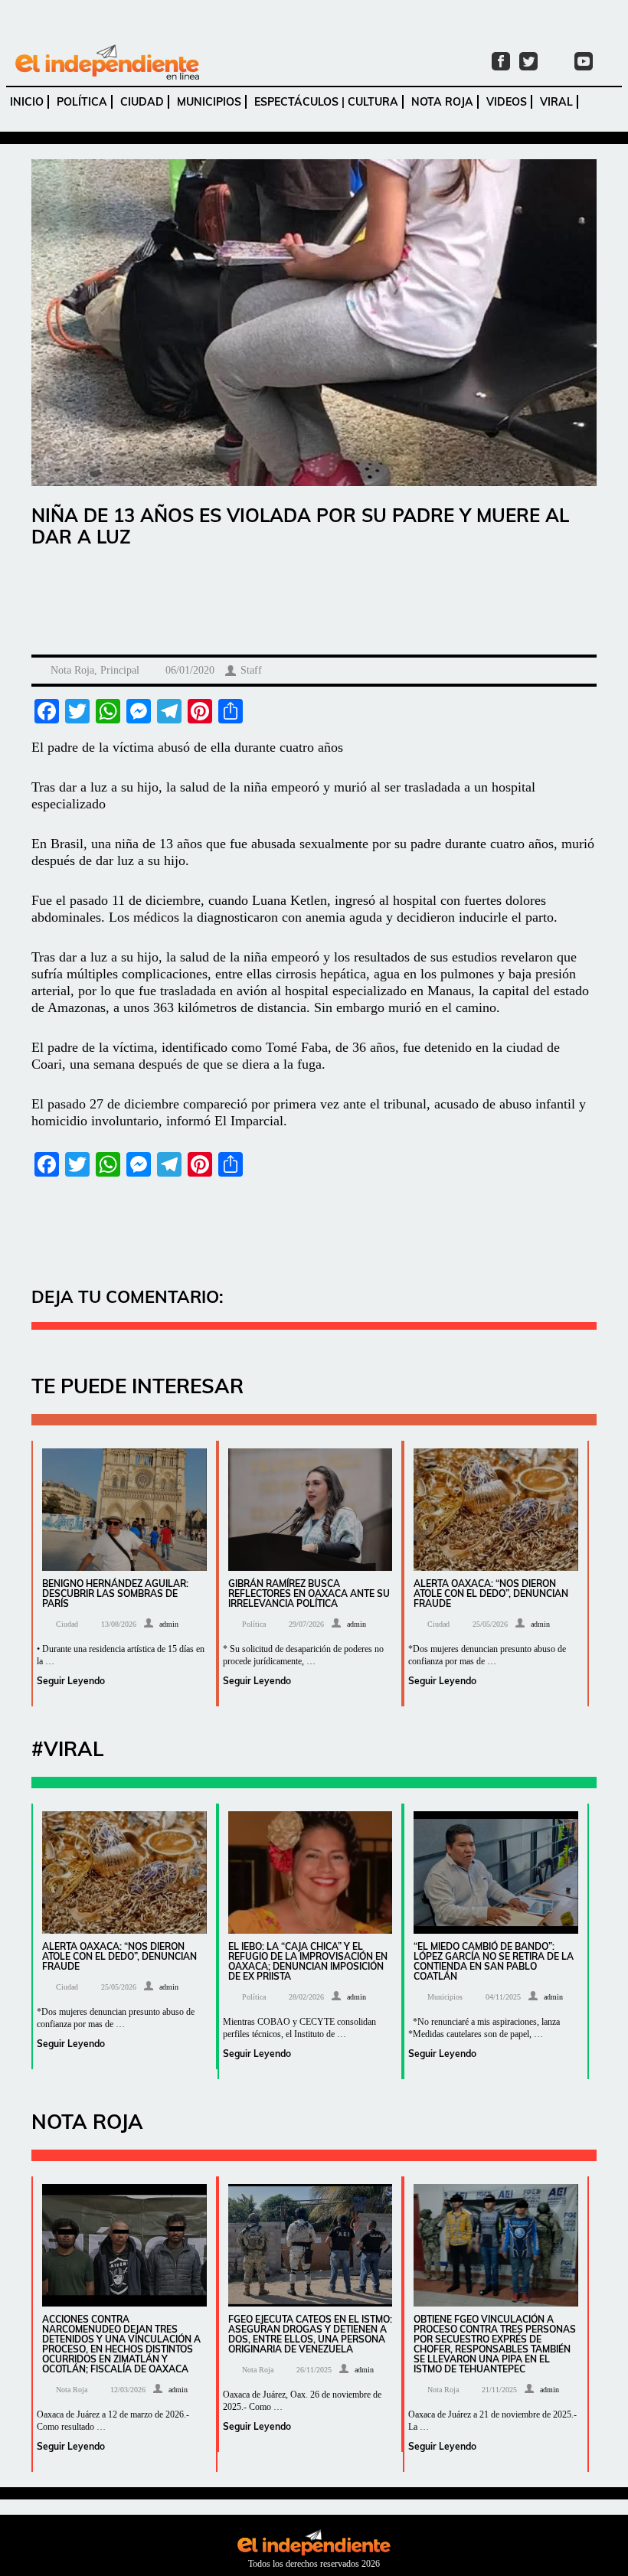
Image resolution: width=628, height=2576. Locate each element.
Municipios (209, 102)
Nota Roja (442, 102)
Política (82, 102)
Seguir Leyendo (71, 1681)
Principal (120, 670)
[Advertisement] (314, 605)
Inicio (27, 102)
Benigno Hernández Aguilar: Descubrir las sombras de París (115, 1593)
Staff (251, 670)
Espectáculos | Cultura (326, 102)
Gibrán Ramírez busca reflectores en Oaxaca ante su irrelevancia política (309, 1593)
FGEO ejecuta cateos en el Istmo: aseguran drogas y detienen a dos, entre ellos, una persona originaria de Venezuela (310, 2334)
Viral (556, 102)
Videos (507, 102)
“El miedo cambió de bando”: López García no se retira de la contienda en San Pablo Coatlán (494, 1961)
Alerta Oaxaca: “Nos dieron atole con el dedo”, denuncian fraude (491, 1593)
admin (169, 1624)
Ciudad (142, 102)
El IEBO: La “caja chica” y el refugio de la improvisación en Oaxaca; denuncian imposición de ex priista (308, 1961)
